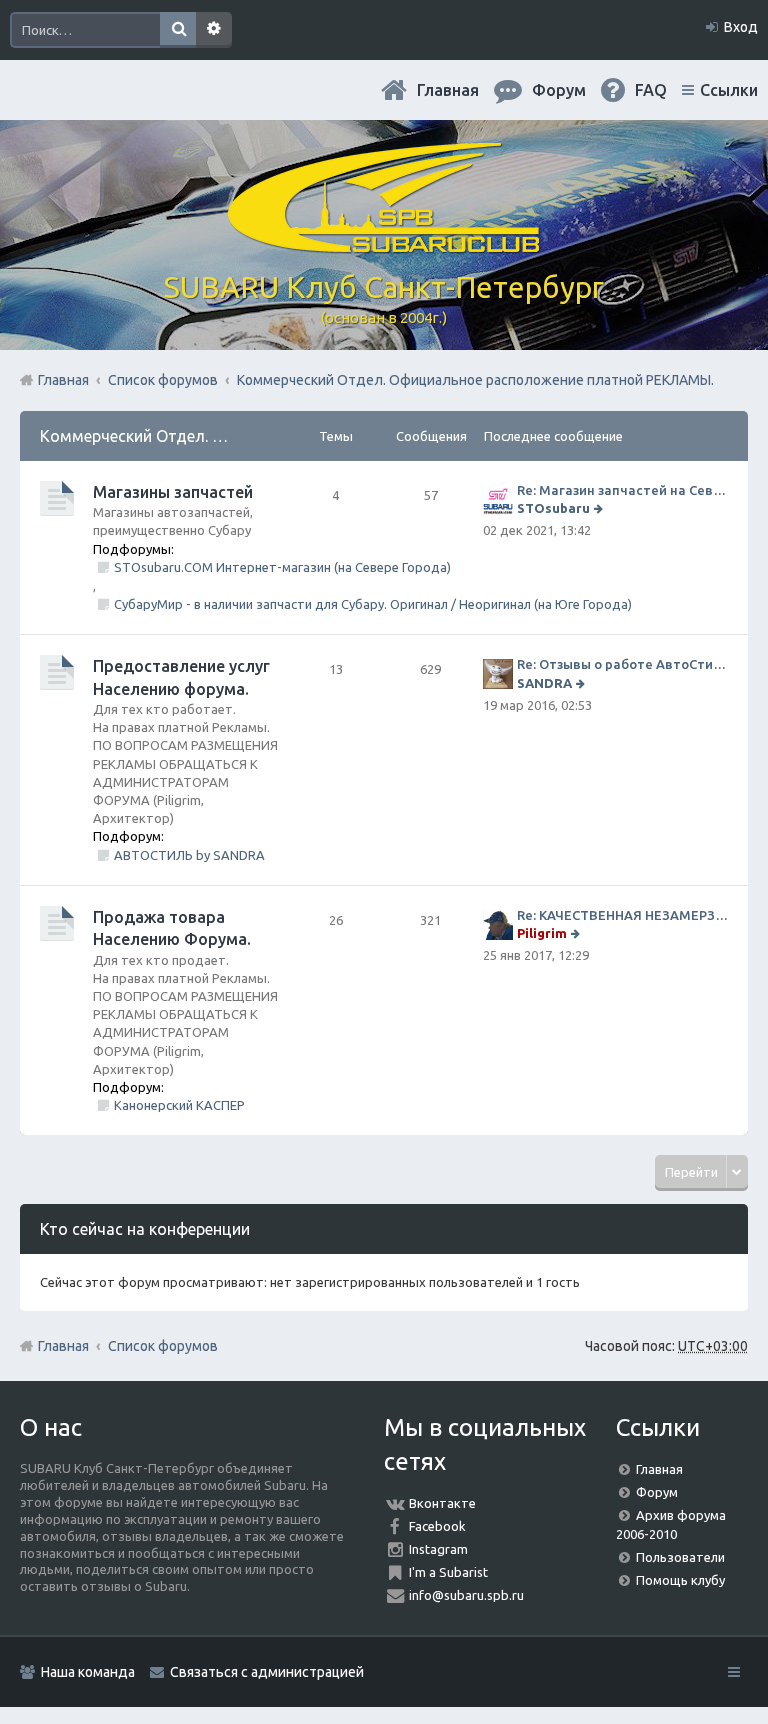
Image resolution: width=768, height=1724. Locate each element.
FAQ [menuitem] (651, 90)
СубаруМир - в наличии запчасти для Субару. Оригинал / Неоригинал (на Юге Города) (373, 604)
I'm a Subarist (448, 1572)
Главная (448, 90)
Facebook (437, 1526)
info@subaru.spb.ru (466, 1595)
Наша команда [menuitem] (88, 1672)
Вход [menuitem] (741, 27)
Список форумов (163, 1346)
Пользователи (680, 1557)
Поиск (178, 30)
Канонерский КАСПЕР (179, 1105)
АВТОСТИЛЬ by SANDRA (189, 855)
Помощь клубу (680, 1580)
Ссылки (729, 90)
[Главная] (384, 245)
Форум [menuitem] (559, 90)
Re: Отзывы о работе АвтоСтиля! (622, 664)
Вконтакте (442, 1503)
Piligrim (542, 933)
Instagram (438, 1549)
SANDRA (544, 683)
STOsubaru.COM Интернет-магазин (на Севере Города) (282, 567)
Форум (657, 1492)
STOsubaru (553, 508)
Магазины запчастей (173, 492)
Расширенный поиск (214, 30)
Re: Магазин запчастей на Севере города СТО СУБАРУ (622, 490)
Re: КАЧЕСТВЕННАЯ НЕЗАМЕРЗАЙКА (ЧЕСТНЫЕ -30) (622, 915)
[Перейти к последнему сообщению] (600, 508)
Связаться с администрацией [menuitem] (267, 1672)
